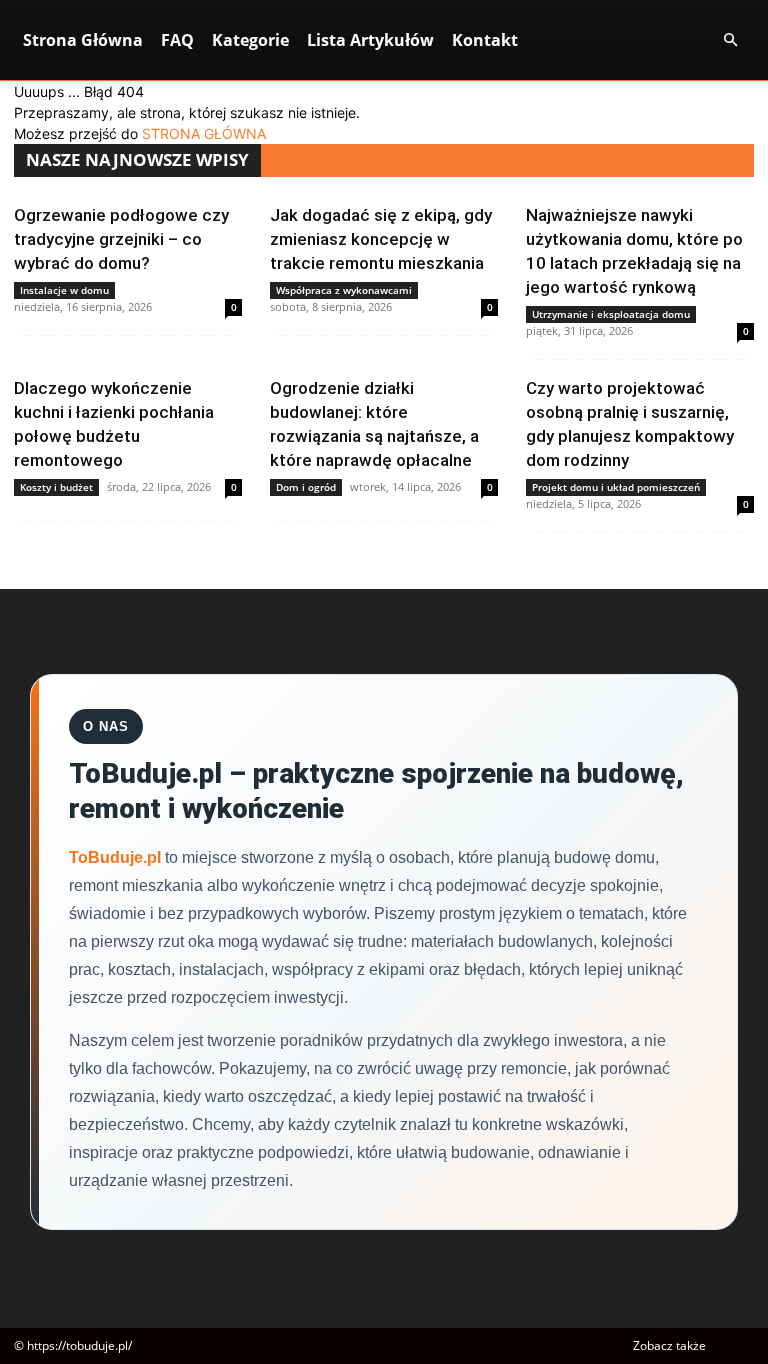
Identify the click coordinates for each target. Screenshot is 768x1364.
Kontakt (485, 40)
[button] (730, 40)
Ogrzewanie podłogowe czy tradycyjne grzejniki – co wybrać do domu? (121, 239)
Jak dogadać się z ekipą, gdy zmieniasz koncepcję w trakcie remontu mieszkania (381, 239)
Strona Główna (83, 40)
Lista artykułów (370, 40)
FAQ (177, 40)
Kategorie (250, 40)
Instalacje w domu (64, 290)
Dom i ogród (306, 487)
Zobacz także (669, 1345)
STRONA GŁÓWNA (204, 133)
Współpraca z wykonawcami (344, 290)
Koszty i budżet (56, 487)
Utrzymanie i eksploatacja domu (611, 314)
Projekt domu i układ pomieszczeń (616, 487)
